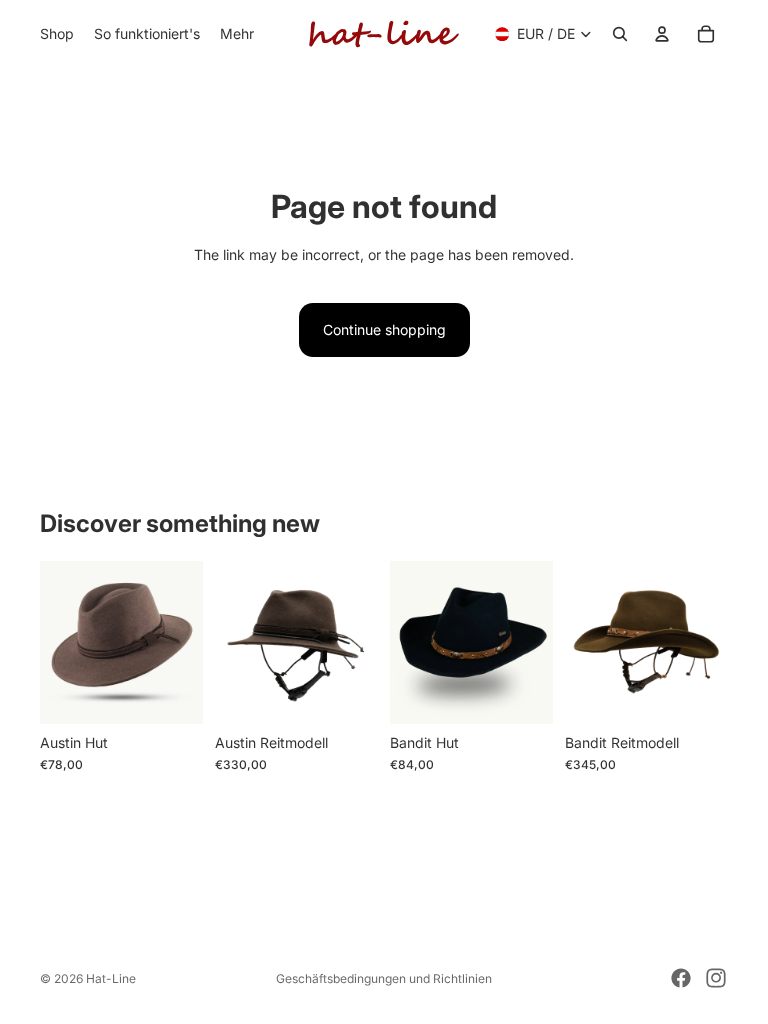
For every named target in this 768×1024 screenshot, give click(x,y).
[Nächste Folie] (356, 642)
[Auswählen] (172, 693)
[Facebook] (681, 978)
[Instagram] (716, 978)
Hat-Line (111, 978)
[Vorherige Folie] (237, 642)
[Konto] (662, 34)
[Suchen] (620, 34)
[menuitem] (237, 34)
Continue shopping (384, 329)
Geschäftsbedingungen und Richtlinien (384, 978)
